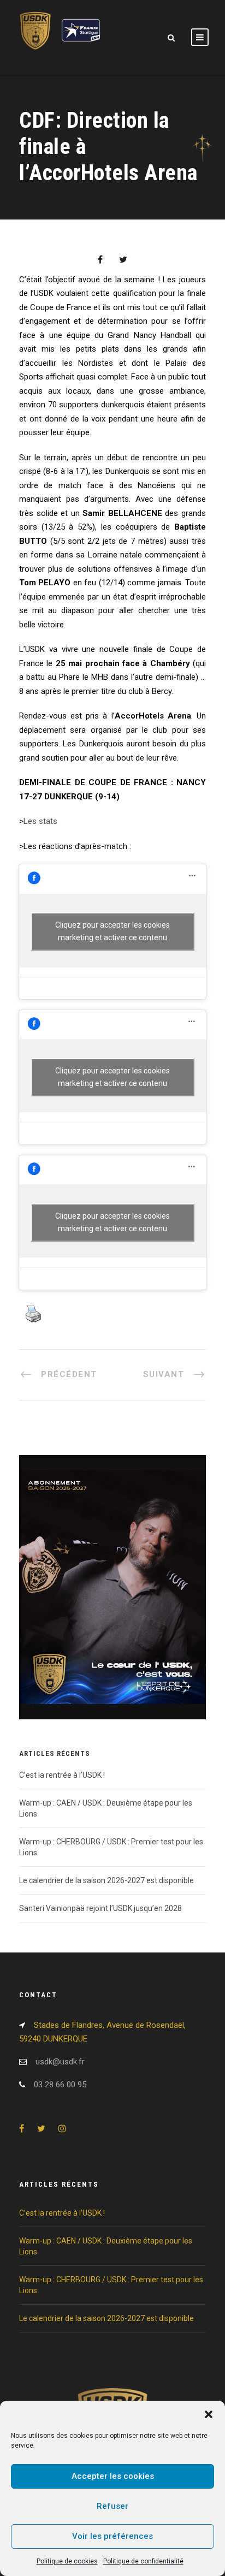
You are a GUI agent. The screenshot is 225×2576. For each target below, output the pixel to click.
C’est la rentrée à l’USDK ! (62, 1775)
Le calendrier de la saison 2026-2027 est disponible (106, 1880)
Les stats (40, 821)
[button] (209, 2414)
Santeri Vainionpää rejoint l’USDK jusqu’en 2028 (100, 1908)
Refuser (112, 2506)
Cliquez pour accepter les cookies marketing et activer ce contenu (112, 931)
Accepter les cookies (113, 2476)
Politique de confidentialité (143, 2561)
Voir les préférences (112, 2536)
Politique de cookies (67, 2561)
